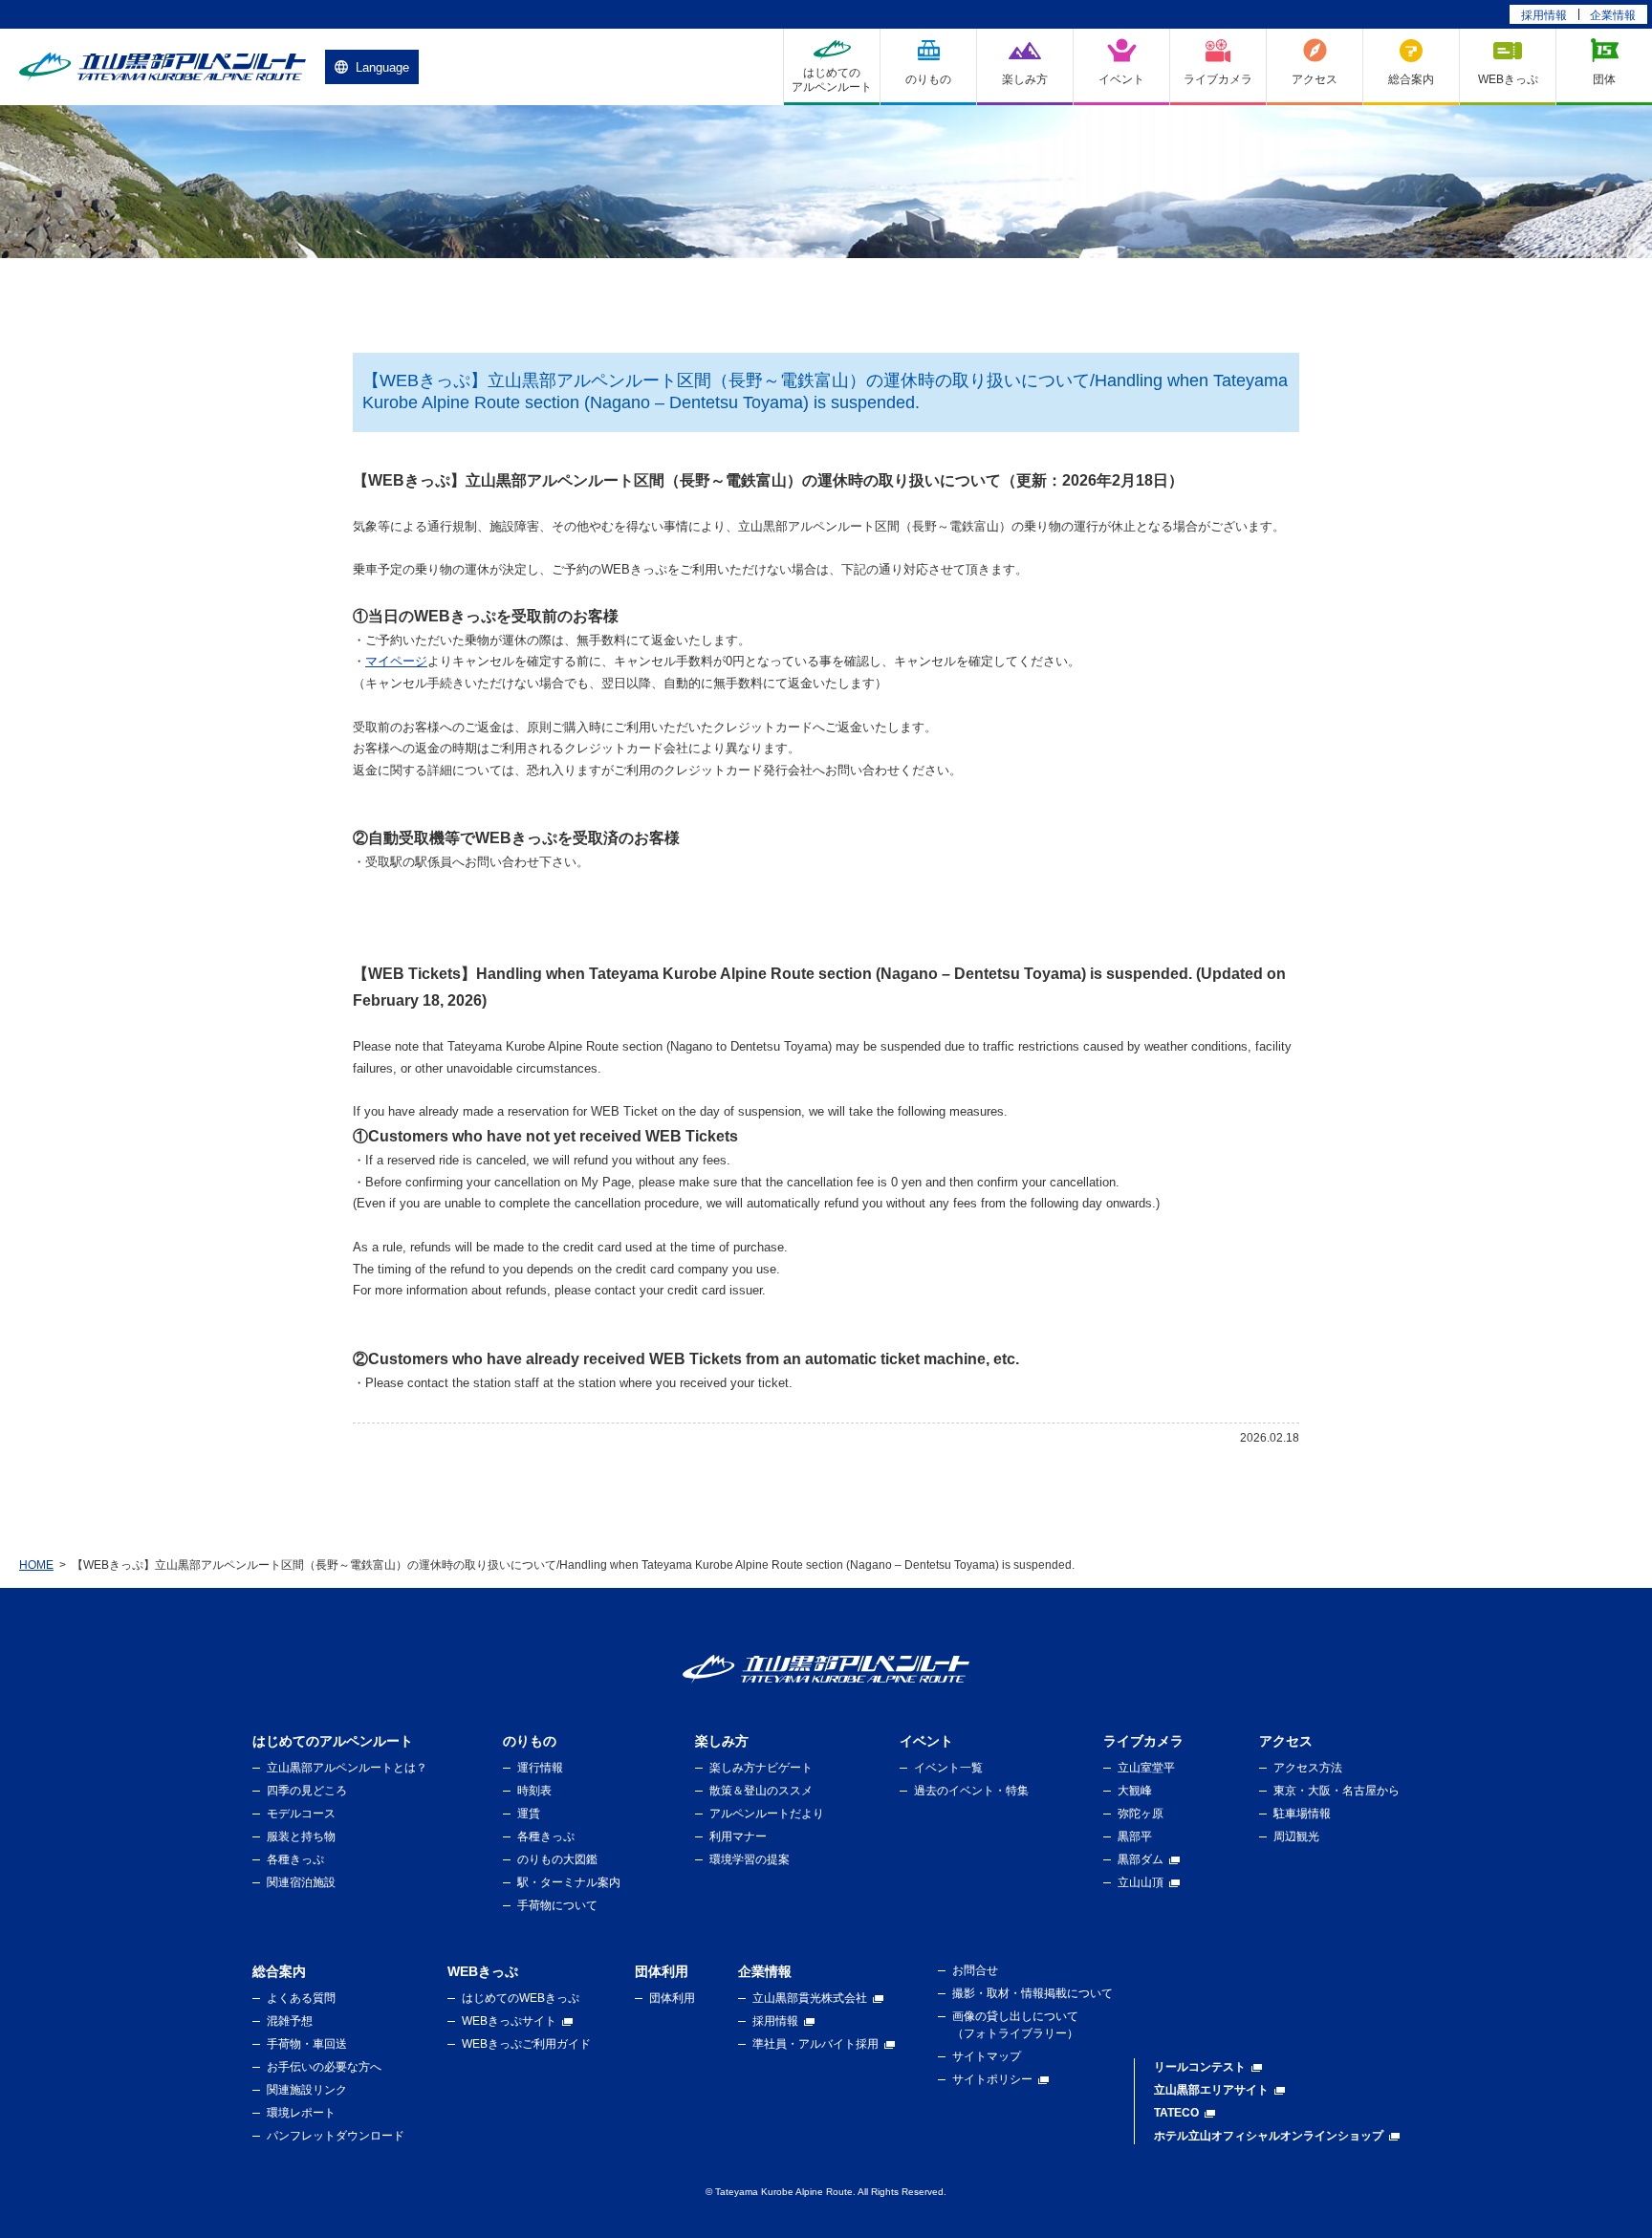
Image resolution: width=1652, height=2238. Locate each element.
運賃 (529, 1814)
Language (382, 67)
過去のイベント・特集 (971, 1791)
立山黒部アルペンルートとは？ (347, 1768)
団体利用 (672, 1998)
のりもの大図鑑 (557, 1859)
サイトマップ (987, 2056)
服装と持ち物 (301, 1836)
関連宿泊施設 (301, 1882)
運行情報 (540, 1768)
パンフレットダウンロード (336, 2136)
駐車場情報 (1302, 1814)
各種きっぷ (295, 1859)
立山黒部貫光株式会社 (810, 1998)
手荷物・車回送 (307, 2044)
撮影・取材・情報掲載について (1032, 1993)
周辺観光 (1296, 1836)
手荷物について (557, 1905)
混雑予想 (290, 2021)
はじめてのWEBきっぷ (521, 1998)
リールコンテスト (1200, 2067)
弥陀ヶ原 (1141, 1814)
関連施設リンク (307, 2090)
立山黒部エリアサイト (1211, 2090)
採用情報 (1544, 15)
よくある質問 (301, 1998)
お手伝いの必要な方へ (324, 2067)
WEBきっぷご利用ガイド (526, 2044)
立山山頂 (1141, 1882)
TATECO (1176, 2113)
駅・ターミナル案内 (569, 1882)
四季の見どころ (307, 1791)
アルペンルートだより (767, 1814)
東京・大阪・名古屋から (1337, 1791)
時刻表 (534, 1791)
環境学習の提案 (750, 1859)
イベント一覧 (948, 1768)
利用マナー (738, 1836)
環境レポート (301, 2113)
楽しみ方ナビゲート (761, 1768)
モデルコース (301, 1814)
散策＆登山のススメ (761, 1791)
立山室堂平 (1146, 1768)
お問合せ (975, 1970)
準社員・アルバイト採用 (815, 2044)
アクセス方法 (1308, 1768)
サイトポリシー (992, 2079)
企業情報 (1613, 15)
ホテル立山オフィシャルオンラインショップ (1269, 2136)
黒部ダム (1141, 1859)
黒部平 (1135, 1836)
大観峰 (1135, 1791)
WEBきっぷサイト (509, 2021)
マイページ (396, 661)
